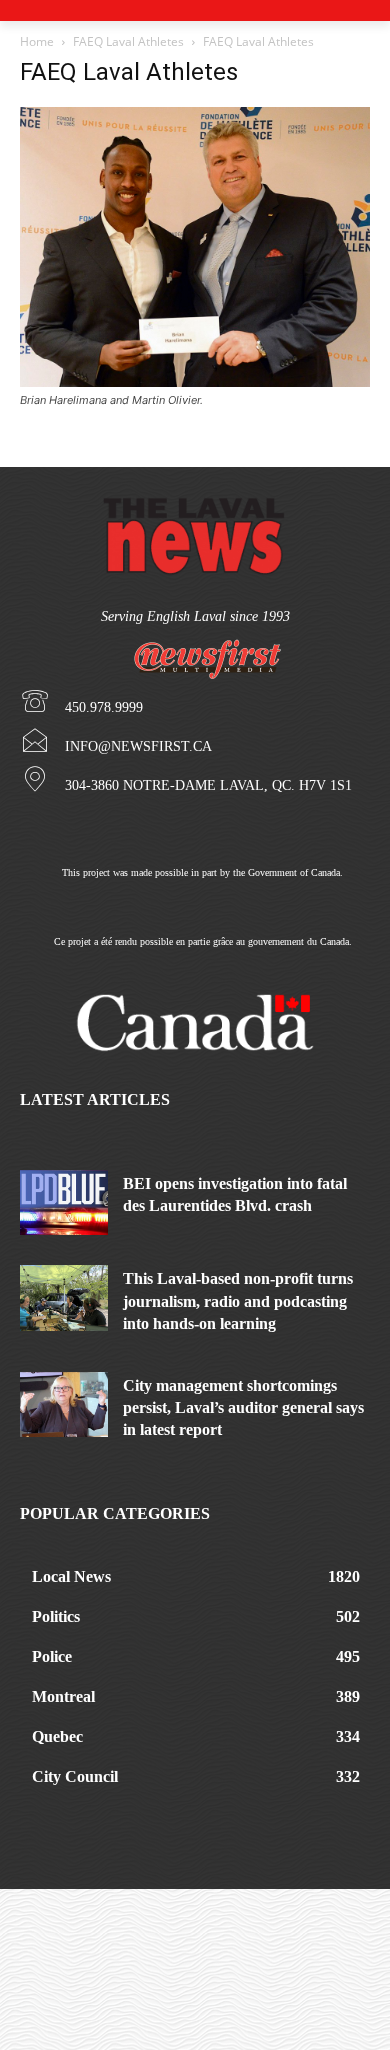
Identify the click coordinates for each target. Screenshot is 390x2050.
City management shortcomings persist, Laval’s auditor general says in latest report (243, 1408)
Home (37, 41)
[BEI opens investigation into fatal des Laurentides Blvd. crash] (64, 1203)
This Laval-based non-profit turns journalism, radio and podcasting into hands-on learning (238, 1301)
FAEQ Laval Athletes (128, 41)
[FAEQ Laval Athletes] (195, 381)
